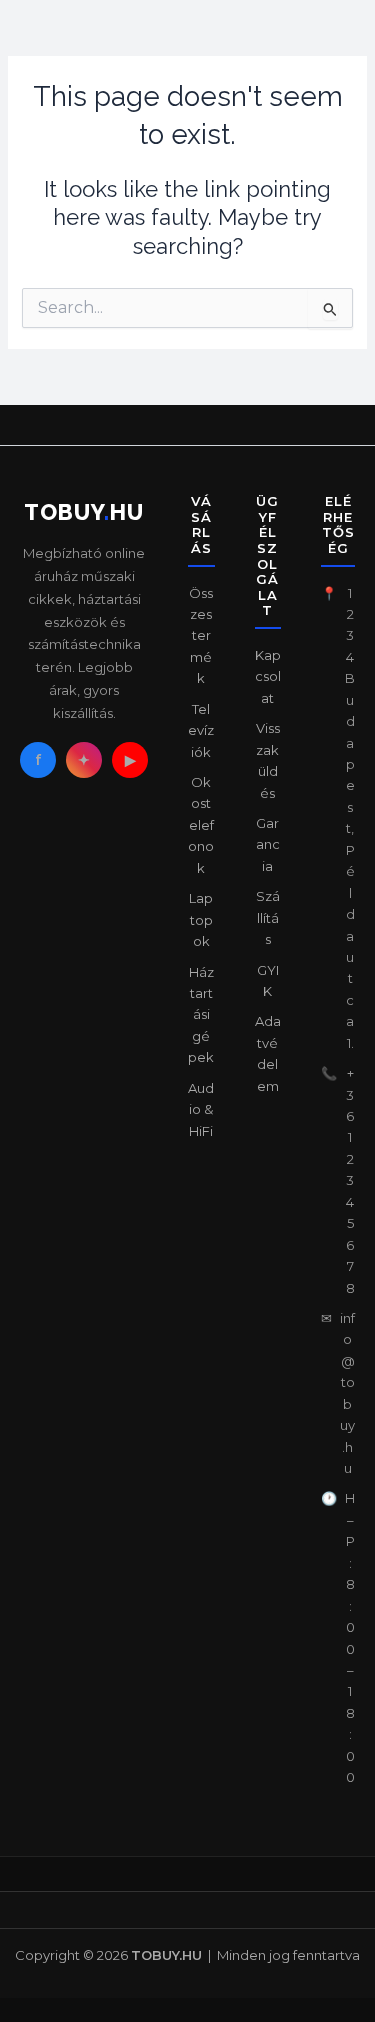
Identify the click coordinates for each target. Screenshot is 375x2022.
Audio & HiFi (201, 1109)
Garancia (268, 844)
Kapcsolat (268, 676)
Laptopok (201, 919)
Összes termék (201, 636)
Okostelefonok (201, 825)
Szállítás (268, 917)
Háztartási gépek (201, 1015)
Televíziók (201, 730)
